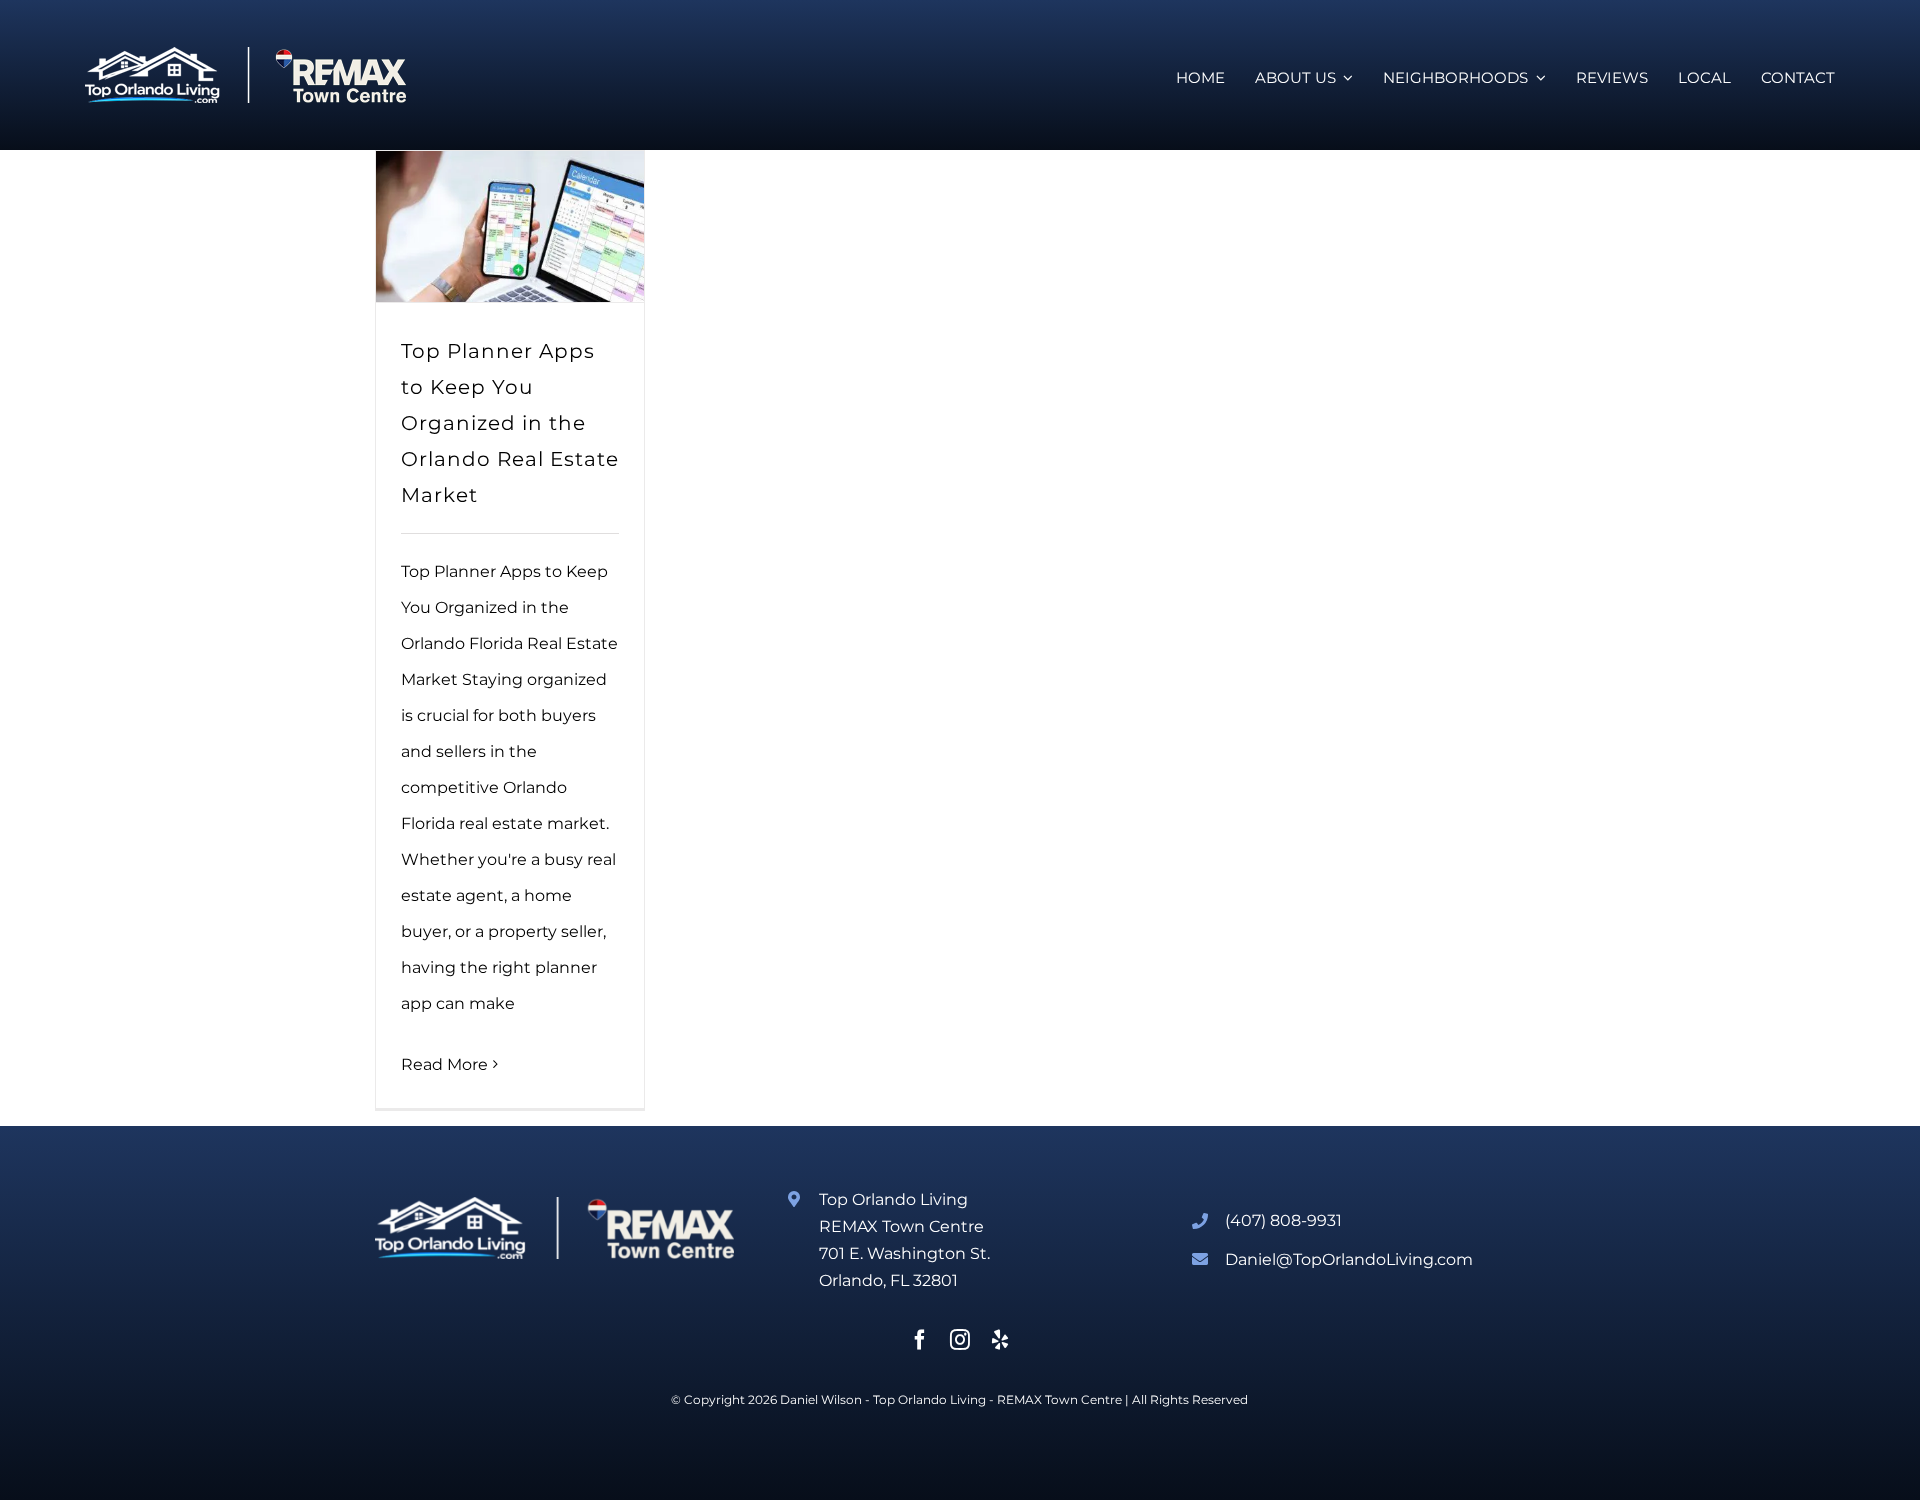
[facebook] (920, 1340)
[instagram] (960, 1340)
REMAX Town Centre (1059, 1399)
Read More (444, 1064)
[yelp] (1000, 1340)
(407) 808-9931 (1283, 1220)
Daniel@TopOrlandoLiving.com (1349, 1259)
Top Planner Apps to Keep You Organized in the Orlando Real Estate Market (510, 423)
